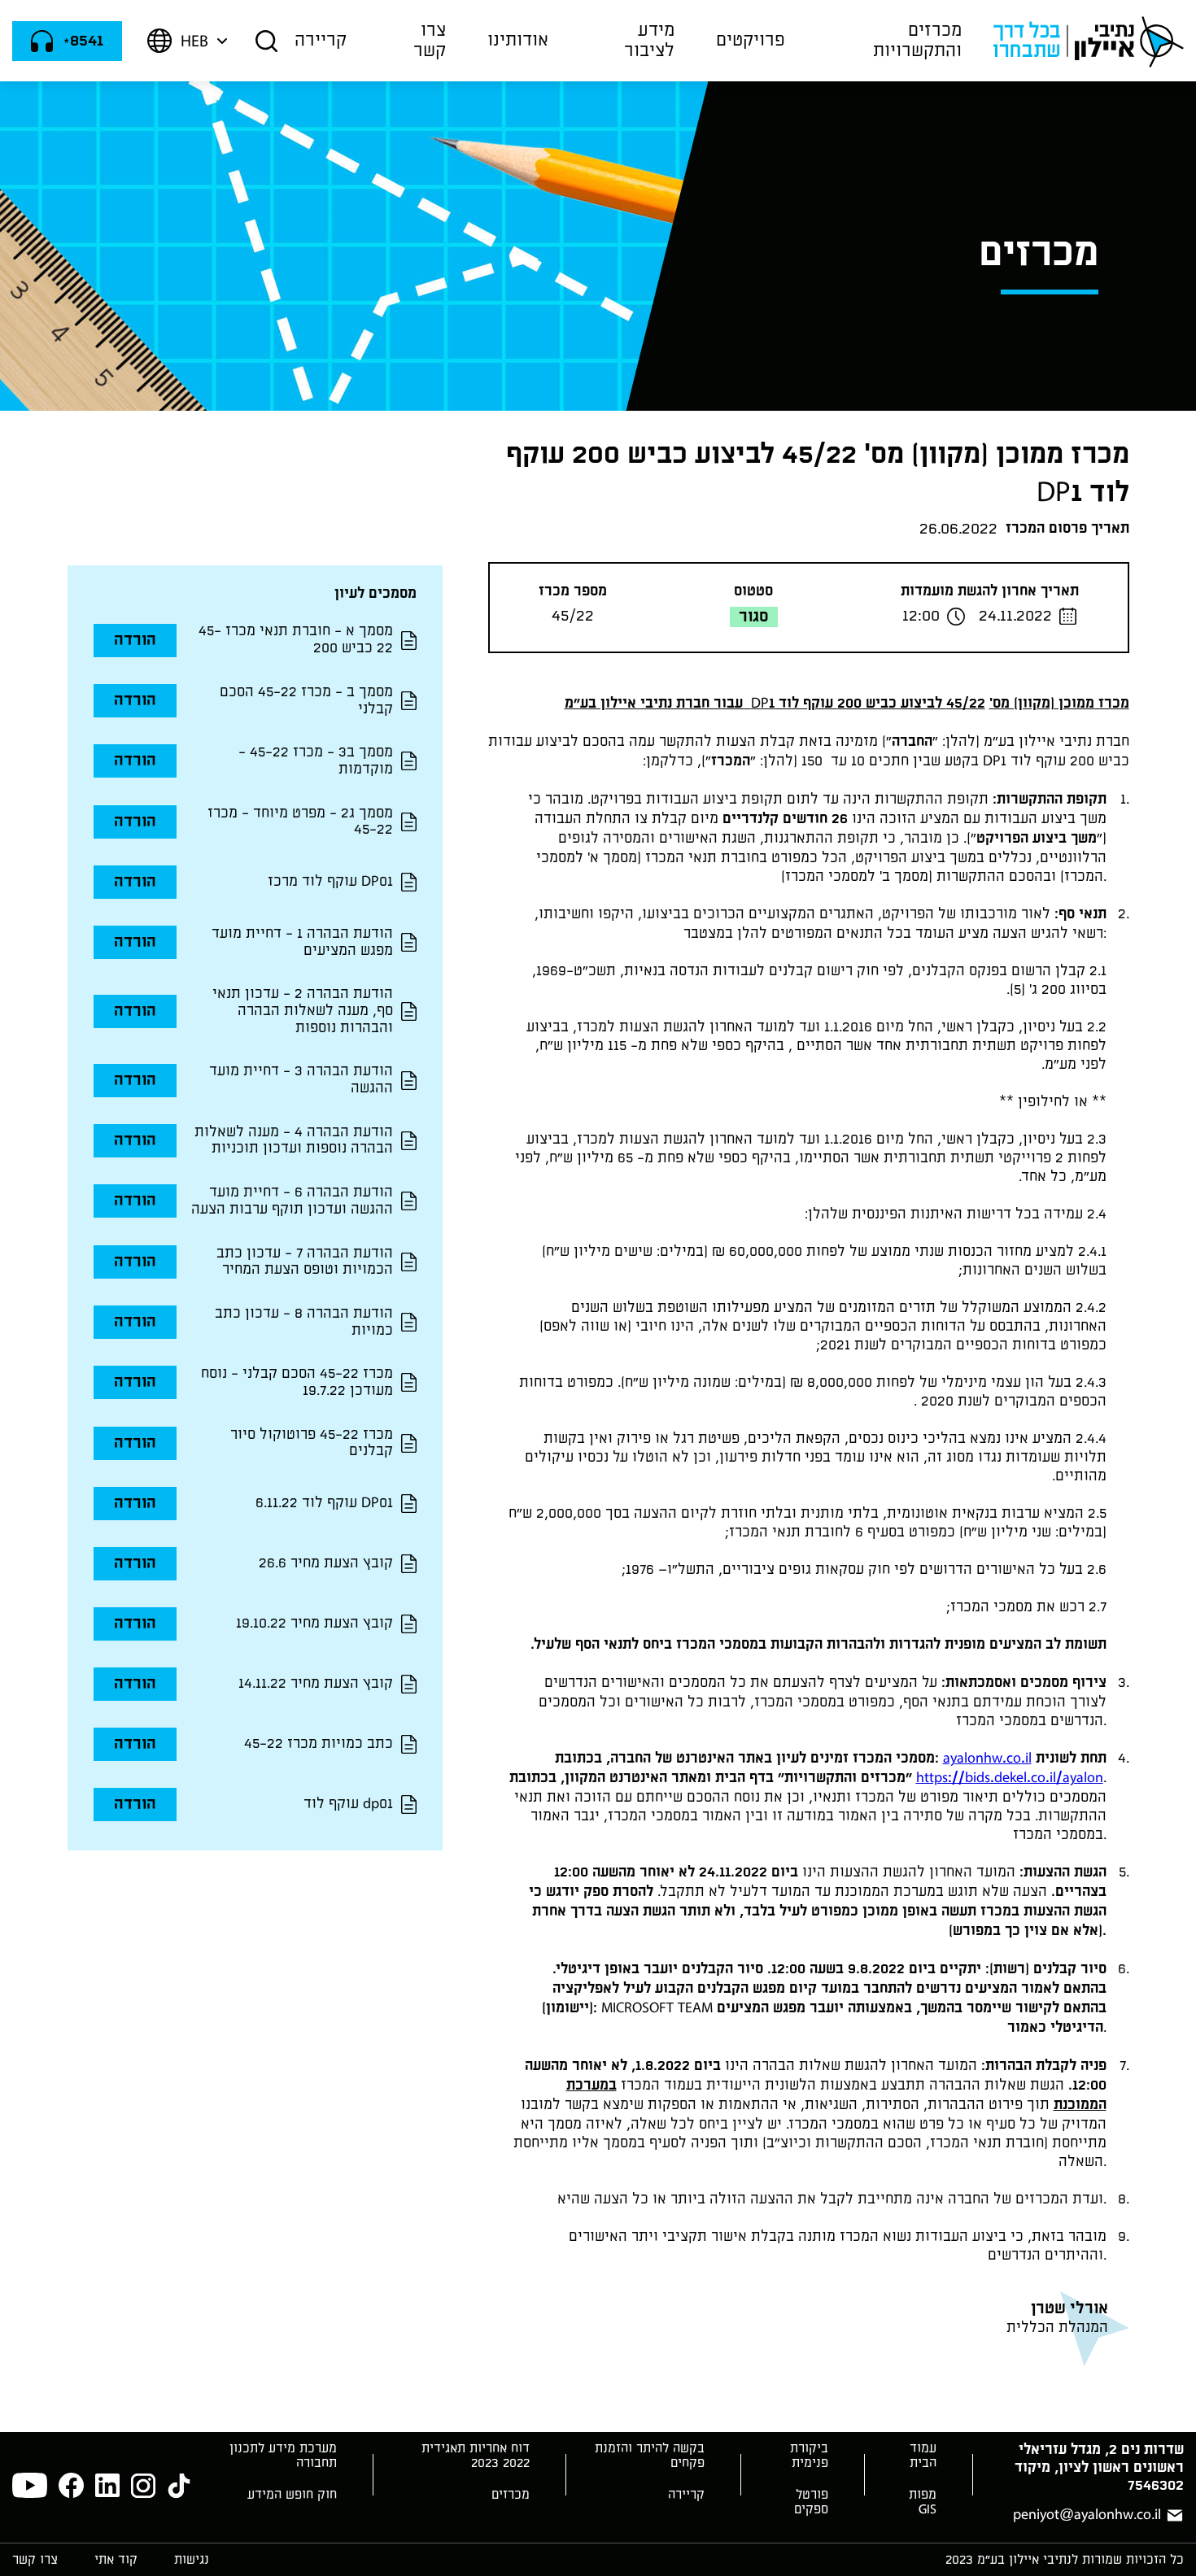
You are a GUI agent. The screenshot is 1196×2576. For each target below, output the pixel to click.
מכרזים (511, 2495)
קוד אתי (116, 2560)
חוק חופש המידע (292, 2495)
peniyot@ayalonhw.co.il (1087, 2515)
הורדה (135, 640)
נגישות (192, 2560)
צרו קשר (430, 40)
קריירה (321, 40)
